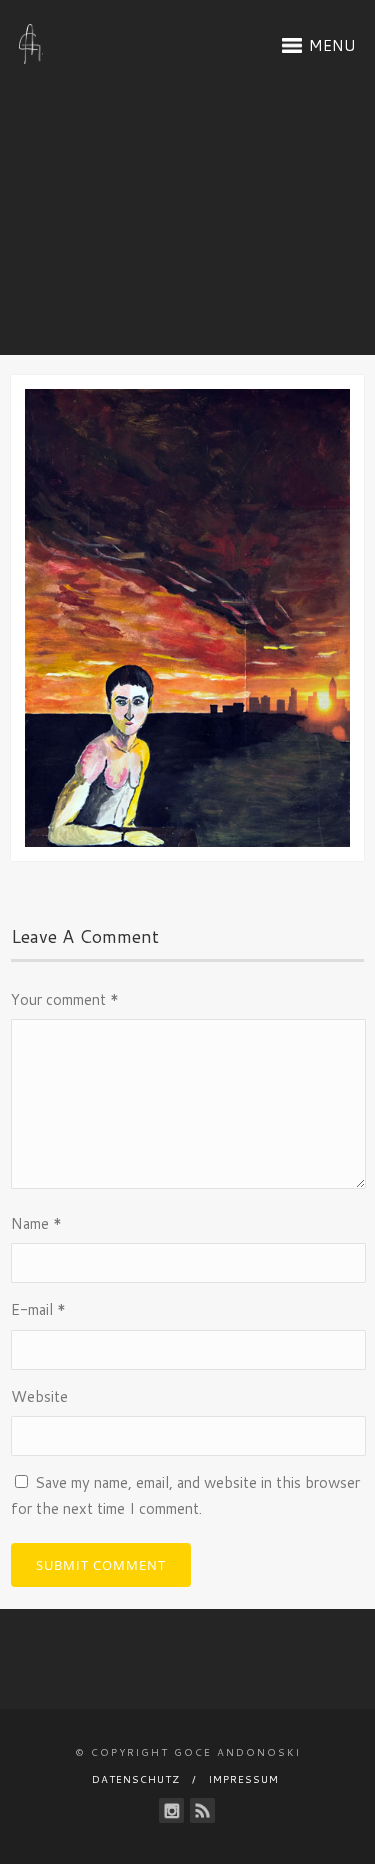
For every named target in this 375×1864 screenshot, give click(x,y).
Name (36, 1223)
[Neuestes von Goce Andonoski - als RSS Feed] (202, 1810)
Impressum (244, 1779)
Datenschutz (136, 1779)
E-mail (38, 1309)
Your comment (65, 999)
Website (39, 1396)
